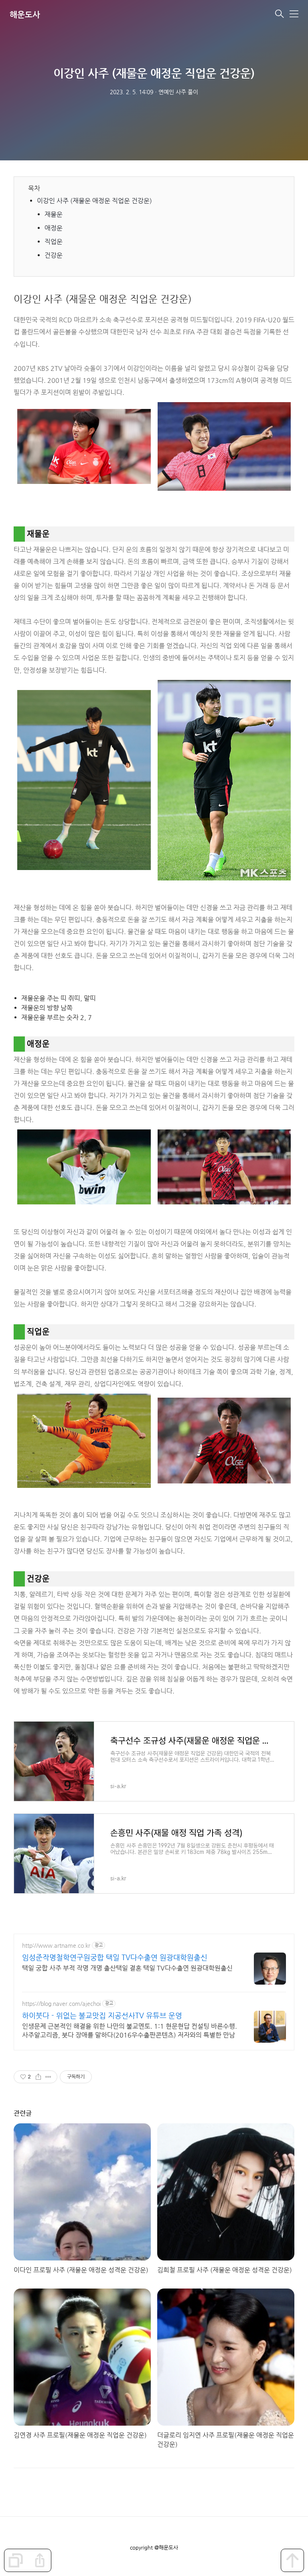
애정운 (54, 228)
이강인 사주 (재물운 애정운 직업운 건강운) (95, 201)
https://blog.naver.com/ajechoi (61, 2003)
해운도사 (25, 15)
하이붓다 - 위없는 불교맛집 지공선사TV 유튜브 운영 (102, 2015)
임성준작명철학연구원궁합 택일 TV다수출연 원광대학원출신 (115, 1957)
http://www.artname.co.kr (56, 1945)
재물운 (54, 214)
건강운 (54, 255)
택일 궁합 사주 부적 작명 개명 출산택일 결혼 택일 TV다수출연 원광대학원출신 (127, 1968)
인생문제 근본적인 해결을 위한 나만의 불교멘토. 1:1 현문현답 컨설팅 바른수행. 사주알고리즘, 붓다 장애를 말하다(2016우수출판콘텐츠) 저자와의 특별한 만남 (130, 2031)
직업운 (54, 242)
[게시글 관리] (48, 2077)
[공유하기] (38, 2077)
